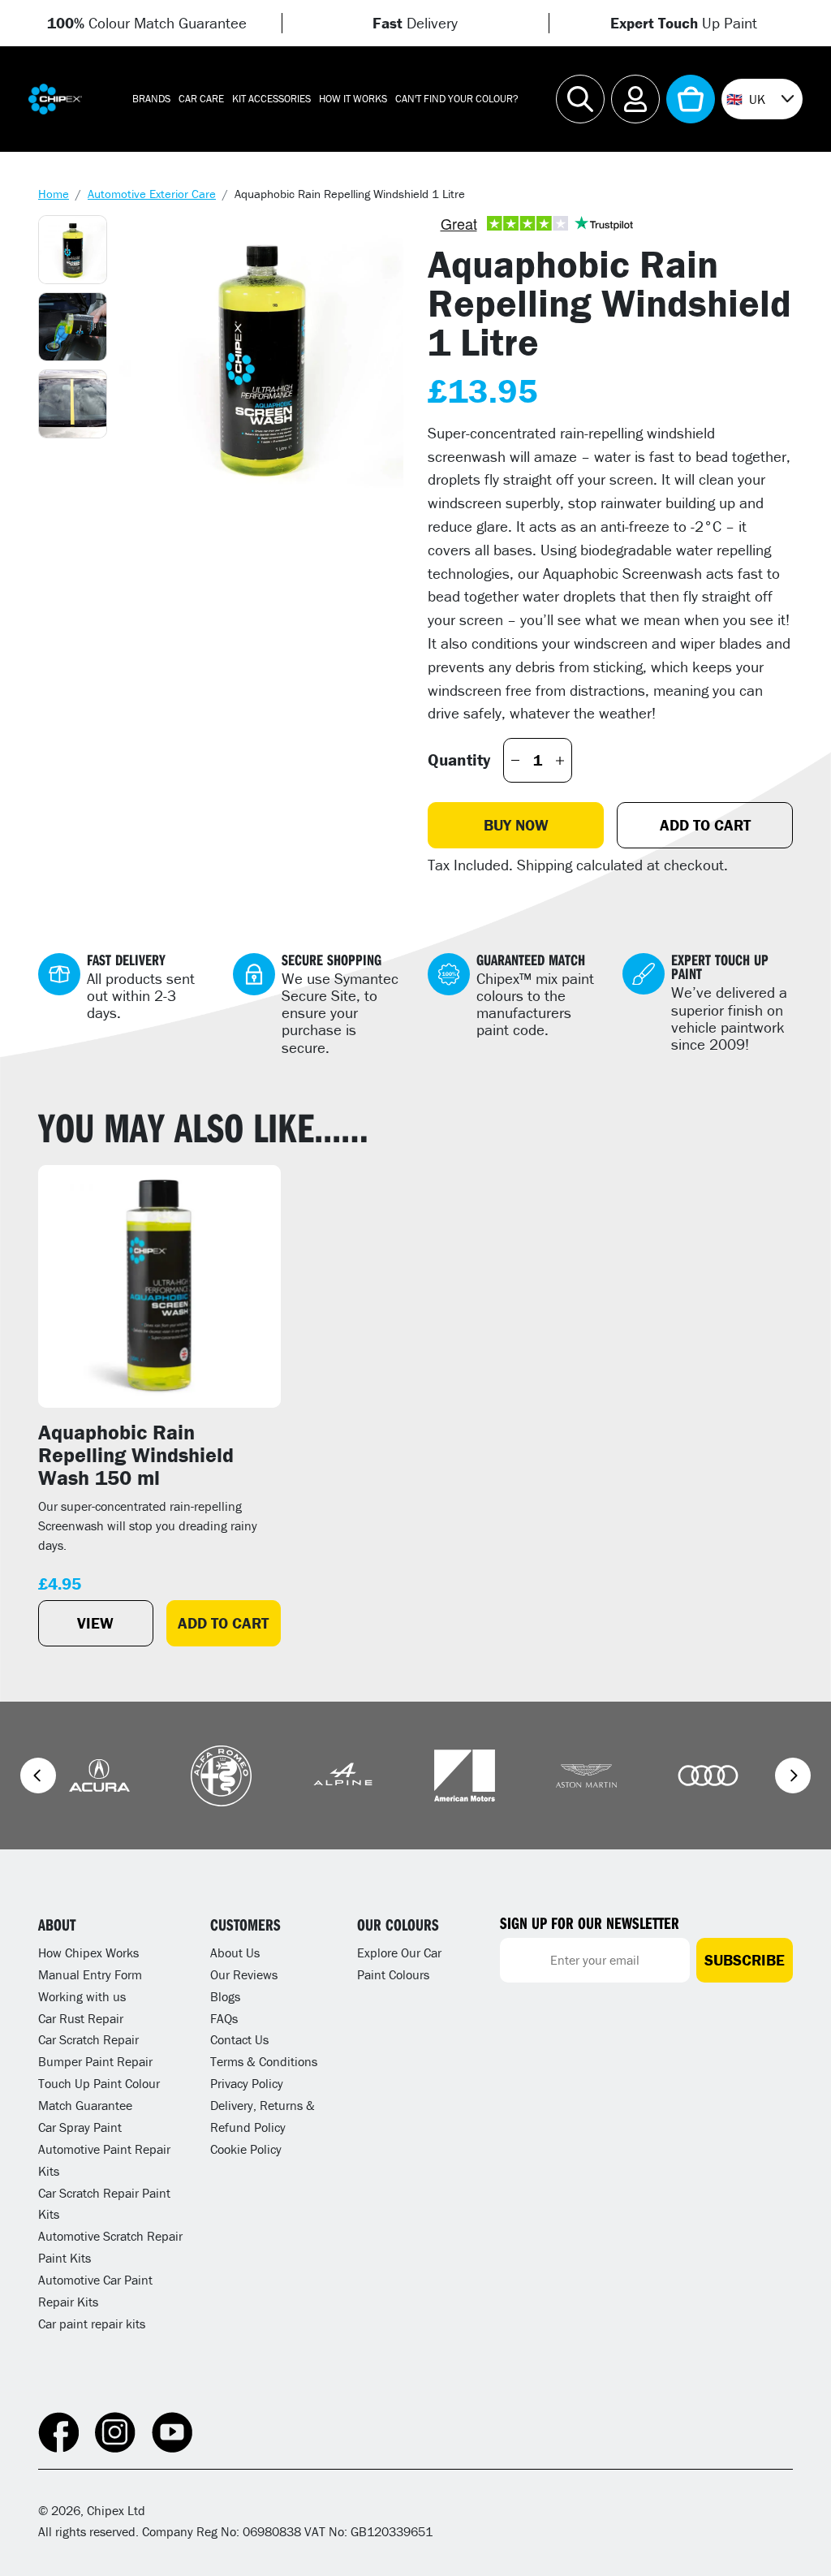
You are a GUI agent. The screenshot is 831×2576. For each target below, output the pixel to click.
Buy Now (516, 825)
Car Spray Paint (80, 2127)
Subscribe (745, 1960)
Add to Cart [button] (223, 1623)
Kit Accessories (271, 99)
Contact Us (239, 2039)
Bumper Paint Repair (95, 2061)
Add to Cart (705, 825)
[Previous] (38, 1776)
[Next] (793, 1776)
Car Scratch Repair (88, 2039)
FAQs (224, 2018)
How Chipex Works (88, 1952)
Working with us (82, 1996)
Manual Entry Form (90, 1974)
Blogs (225, 1996)
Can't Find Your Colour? (457, 99)
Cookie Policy (246, 2149)
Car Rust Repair (81, 2018)
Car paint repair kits (92, 2324)
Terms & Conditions (264, 2061)
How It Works (353, 99)
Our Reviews (244, 1974)
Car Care (201, 99)
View (95, 1623)
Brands (151, 99)
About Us (235, 1952)
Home (54, 194)
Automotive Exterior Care (152, 194)
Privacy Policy (247, 2083)
